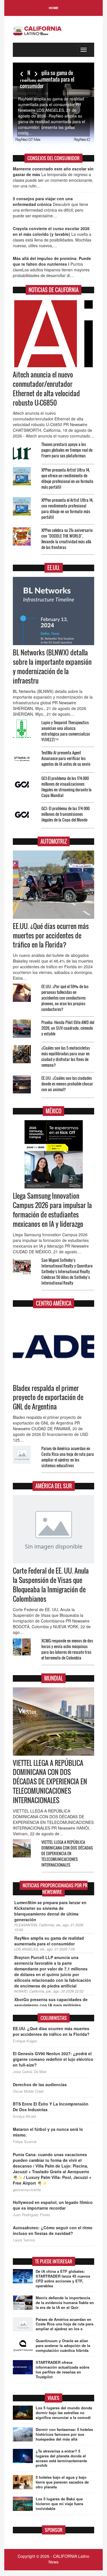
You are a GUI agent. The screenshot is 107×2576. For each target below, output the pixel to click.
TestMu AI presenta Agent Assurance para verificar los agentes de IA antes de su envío (66, 758)
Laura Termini (24, 2240)
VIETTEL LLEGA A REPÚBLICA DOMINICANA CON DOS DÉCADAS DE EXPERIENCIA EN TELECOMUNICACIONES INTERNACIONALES (50, 1782)
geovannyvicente (27, 2190)
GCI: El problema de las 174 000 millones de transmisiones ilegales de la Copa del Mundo (65, 814)
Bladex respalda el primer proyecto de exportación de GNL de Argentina (48, 1398)
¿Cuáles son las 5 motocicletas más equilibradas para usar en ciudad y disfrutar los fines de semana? (66, 1056)
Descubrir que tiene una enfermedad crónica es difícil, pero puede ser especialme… (51, 207)
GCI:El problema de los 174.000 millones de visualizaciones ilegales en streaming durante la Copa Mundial (66, 787)
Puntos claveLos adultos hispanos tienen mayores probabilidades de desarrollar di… (52, 267)
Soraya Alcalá (24, 2116)
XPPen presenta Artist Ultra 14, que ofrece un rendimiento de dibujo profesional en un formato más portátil (67, 478)
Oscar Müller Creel (28, 2091)
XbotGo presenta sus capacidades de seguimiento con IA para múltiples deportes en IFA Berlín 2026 (51, 2005)
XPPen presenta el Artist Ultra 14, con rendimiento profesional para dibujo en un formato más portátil (67, 508)
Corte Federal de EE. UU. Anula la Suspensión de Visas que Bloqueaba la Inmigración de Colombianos (51, 1585)
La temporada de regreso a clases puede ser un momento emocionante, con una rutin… (53, 177)
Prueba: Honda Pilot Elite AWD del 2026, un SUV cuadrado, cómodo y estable (68, 1028)
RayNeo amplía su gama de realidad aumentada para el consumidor (47, 79)
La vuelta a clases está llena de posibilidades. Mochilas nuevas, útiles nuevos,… (52, 237)
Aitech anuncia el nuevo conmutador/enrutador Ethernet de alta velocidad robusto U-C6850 (46, 389)
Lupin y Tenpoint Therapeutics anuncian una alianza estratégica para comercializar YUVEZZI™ (66, 731)
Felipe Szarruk (25, 2142)
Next (36, 74)
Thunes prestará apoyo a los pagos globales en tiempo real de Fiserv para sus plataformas (67, 450)
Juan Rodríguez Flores (32, 2215)
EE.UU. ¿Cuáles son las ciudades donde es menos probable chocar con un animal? (67, 1084)
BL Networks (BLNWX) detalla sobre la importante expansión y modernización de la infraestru (52, 667)
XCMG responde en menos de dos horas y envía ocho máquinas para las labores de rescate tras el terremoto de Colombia (67, 1649)
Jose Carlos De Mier (30, 2072)
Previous (21, 74)
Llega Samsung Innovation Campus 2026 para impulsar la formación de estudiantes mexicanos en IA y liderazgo (52, 1210)
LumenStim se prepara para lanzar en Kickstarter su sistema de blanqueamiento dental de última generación (50, 1911)
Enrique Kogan (25, 2041)
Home (53, 8)
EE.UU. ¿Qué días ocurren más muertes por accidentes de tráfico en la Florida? (51, 936)
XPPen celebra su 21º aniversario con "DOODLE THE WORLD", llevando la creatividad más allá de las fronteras (67, 539)
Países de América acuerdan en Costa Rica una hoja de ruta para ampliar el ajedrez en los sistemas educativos (68, 1457)
